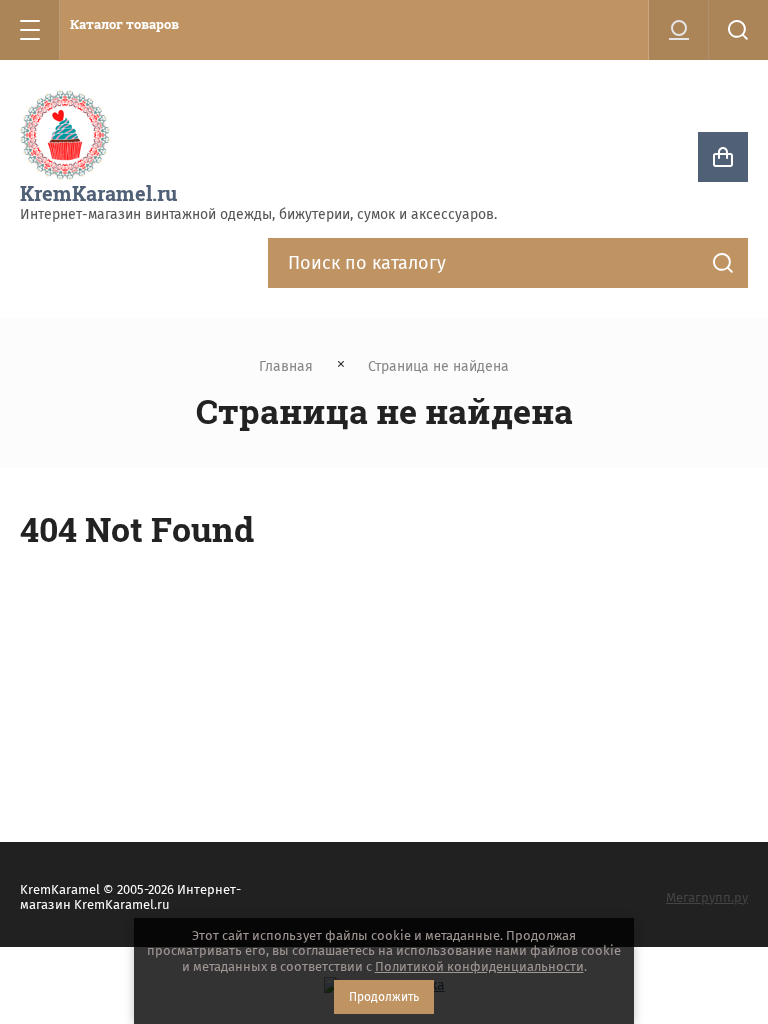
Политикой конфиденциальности (479, 966)
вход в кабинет (679, 30)
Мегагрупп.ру (707, 897)
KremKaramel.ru (98, 193)
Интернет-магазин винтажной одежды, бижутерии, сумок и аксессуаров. (258, 214)
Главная (286, 366)
